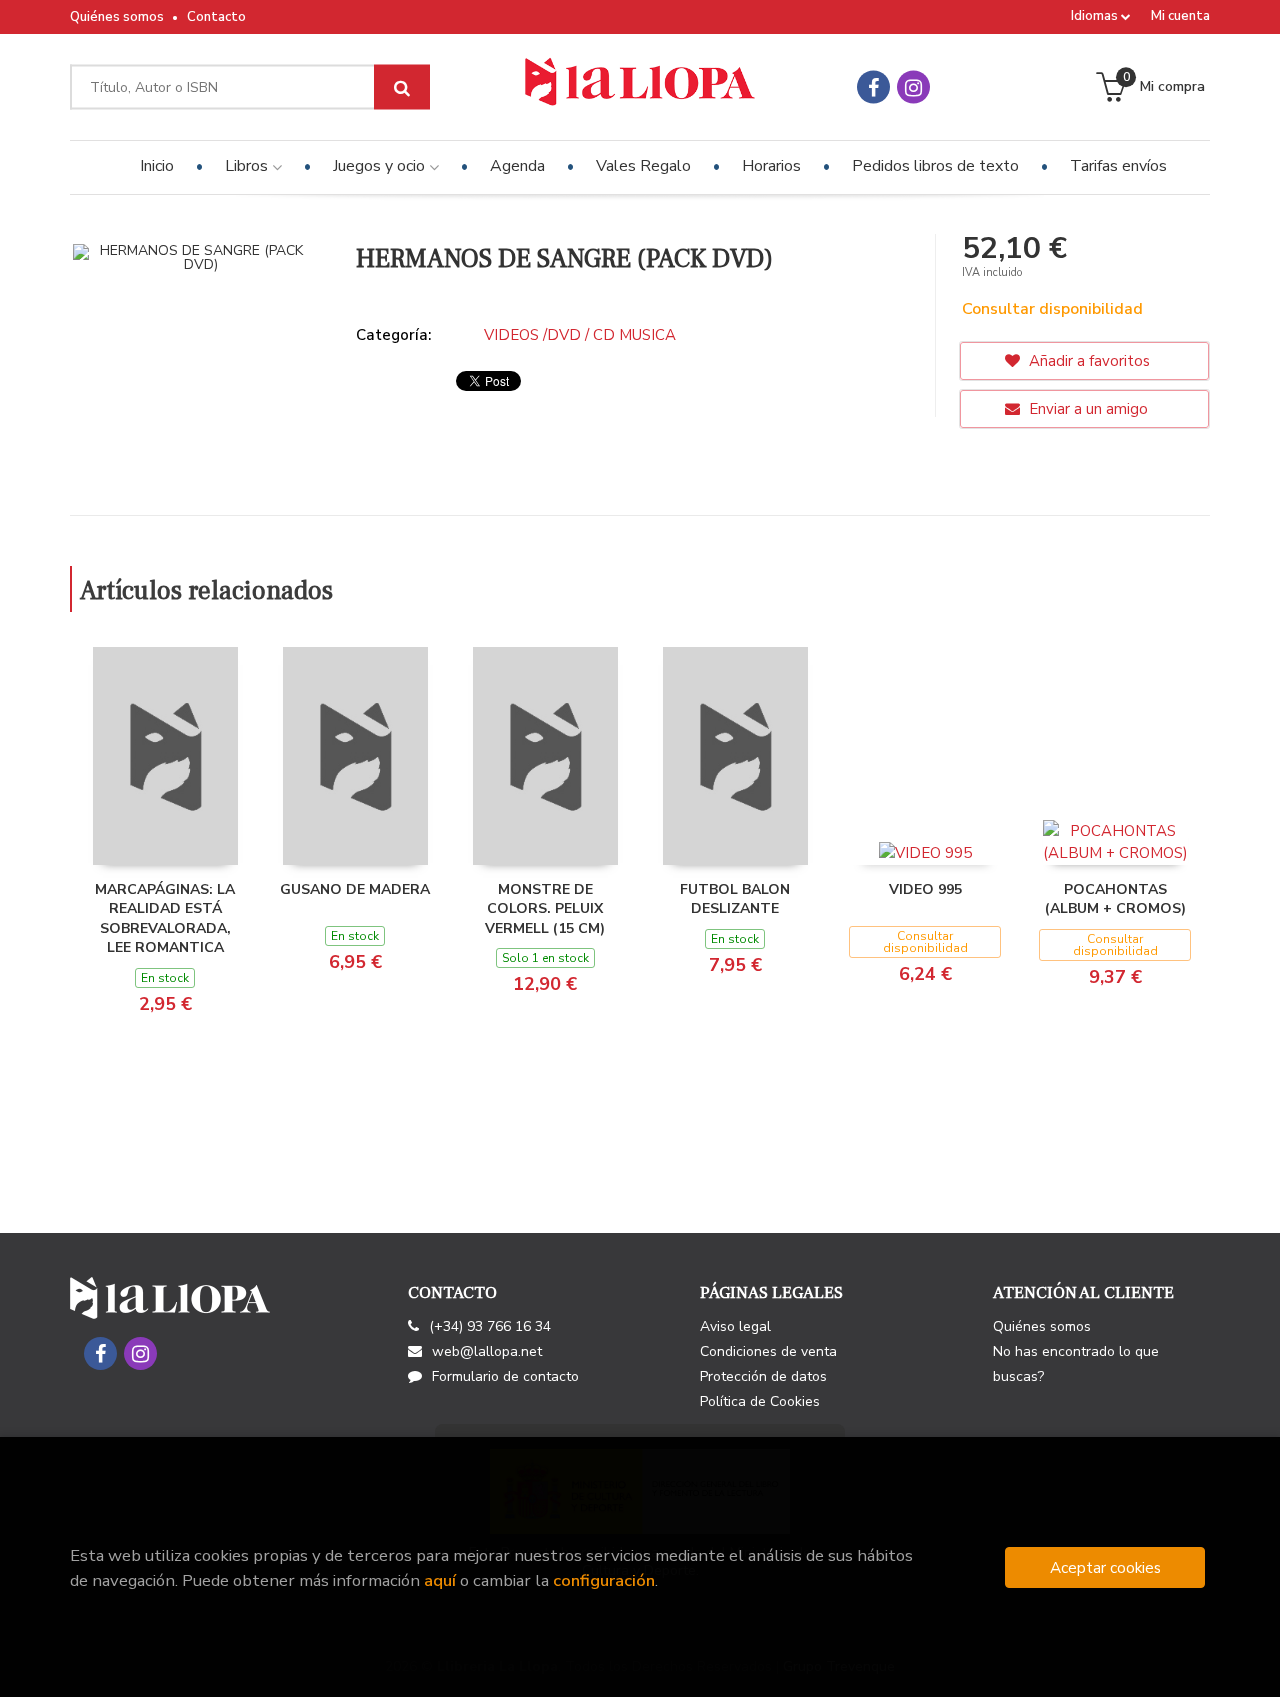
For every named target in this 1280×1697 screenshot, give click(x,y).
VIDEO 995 (925, 889)
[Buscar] (402, 87)
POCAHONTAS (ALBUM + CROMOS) (1115, 899)
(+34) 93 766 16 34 (490, 1326)
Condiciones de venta (768, 1351)
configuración (604, 1580)
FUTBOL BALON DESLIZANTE (735, 899)
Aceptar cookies (1105, 1567)
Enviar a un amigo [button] (1086, 409)
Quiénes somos (117, 17)
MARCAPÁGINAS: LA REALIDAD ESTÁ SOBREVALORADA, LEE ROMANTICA (165, 919)
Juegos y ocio (381, 166)
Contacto (216, 17)
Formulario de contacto (505, 1376)
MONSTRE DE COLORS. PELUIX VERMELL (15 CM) (545, 909)
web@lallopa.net (487, 1351)
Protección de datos (763, 1376)
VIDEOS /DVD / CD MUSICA (580, 335)
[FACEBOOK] (873, 87)
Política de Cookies (760, 1401)
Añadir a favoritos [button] (1087, 361)
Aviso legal (735, 1326)
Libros (248, 166)
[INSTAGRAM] (913, 87)
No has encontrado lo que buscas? (1076, 1364)
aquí (440, 1580)
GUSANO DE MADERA (355, 889)
